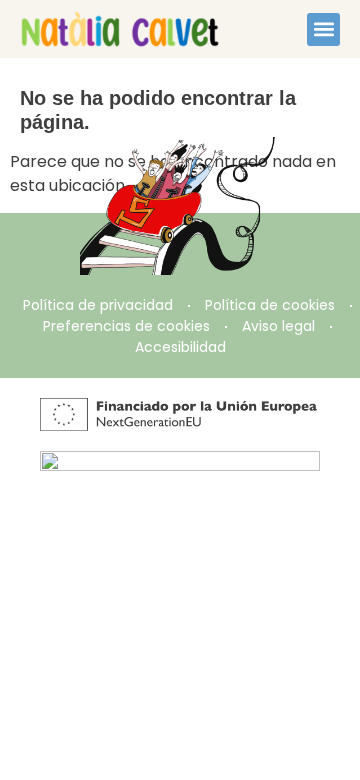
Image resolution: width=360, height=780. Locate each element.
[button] (323, 29)
